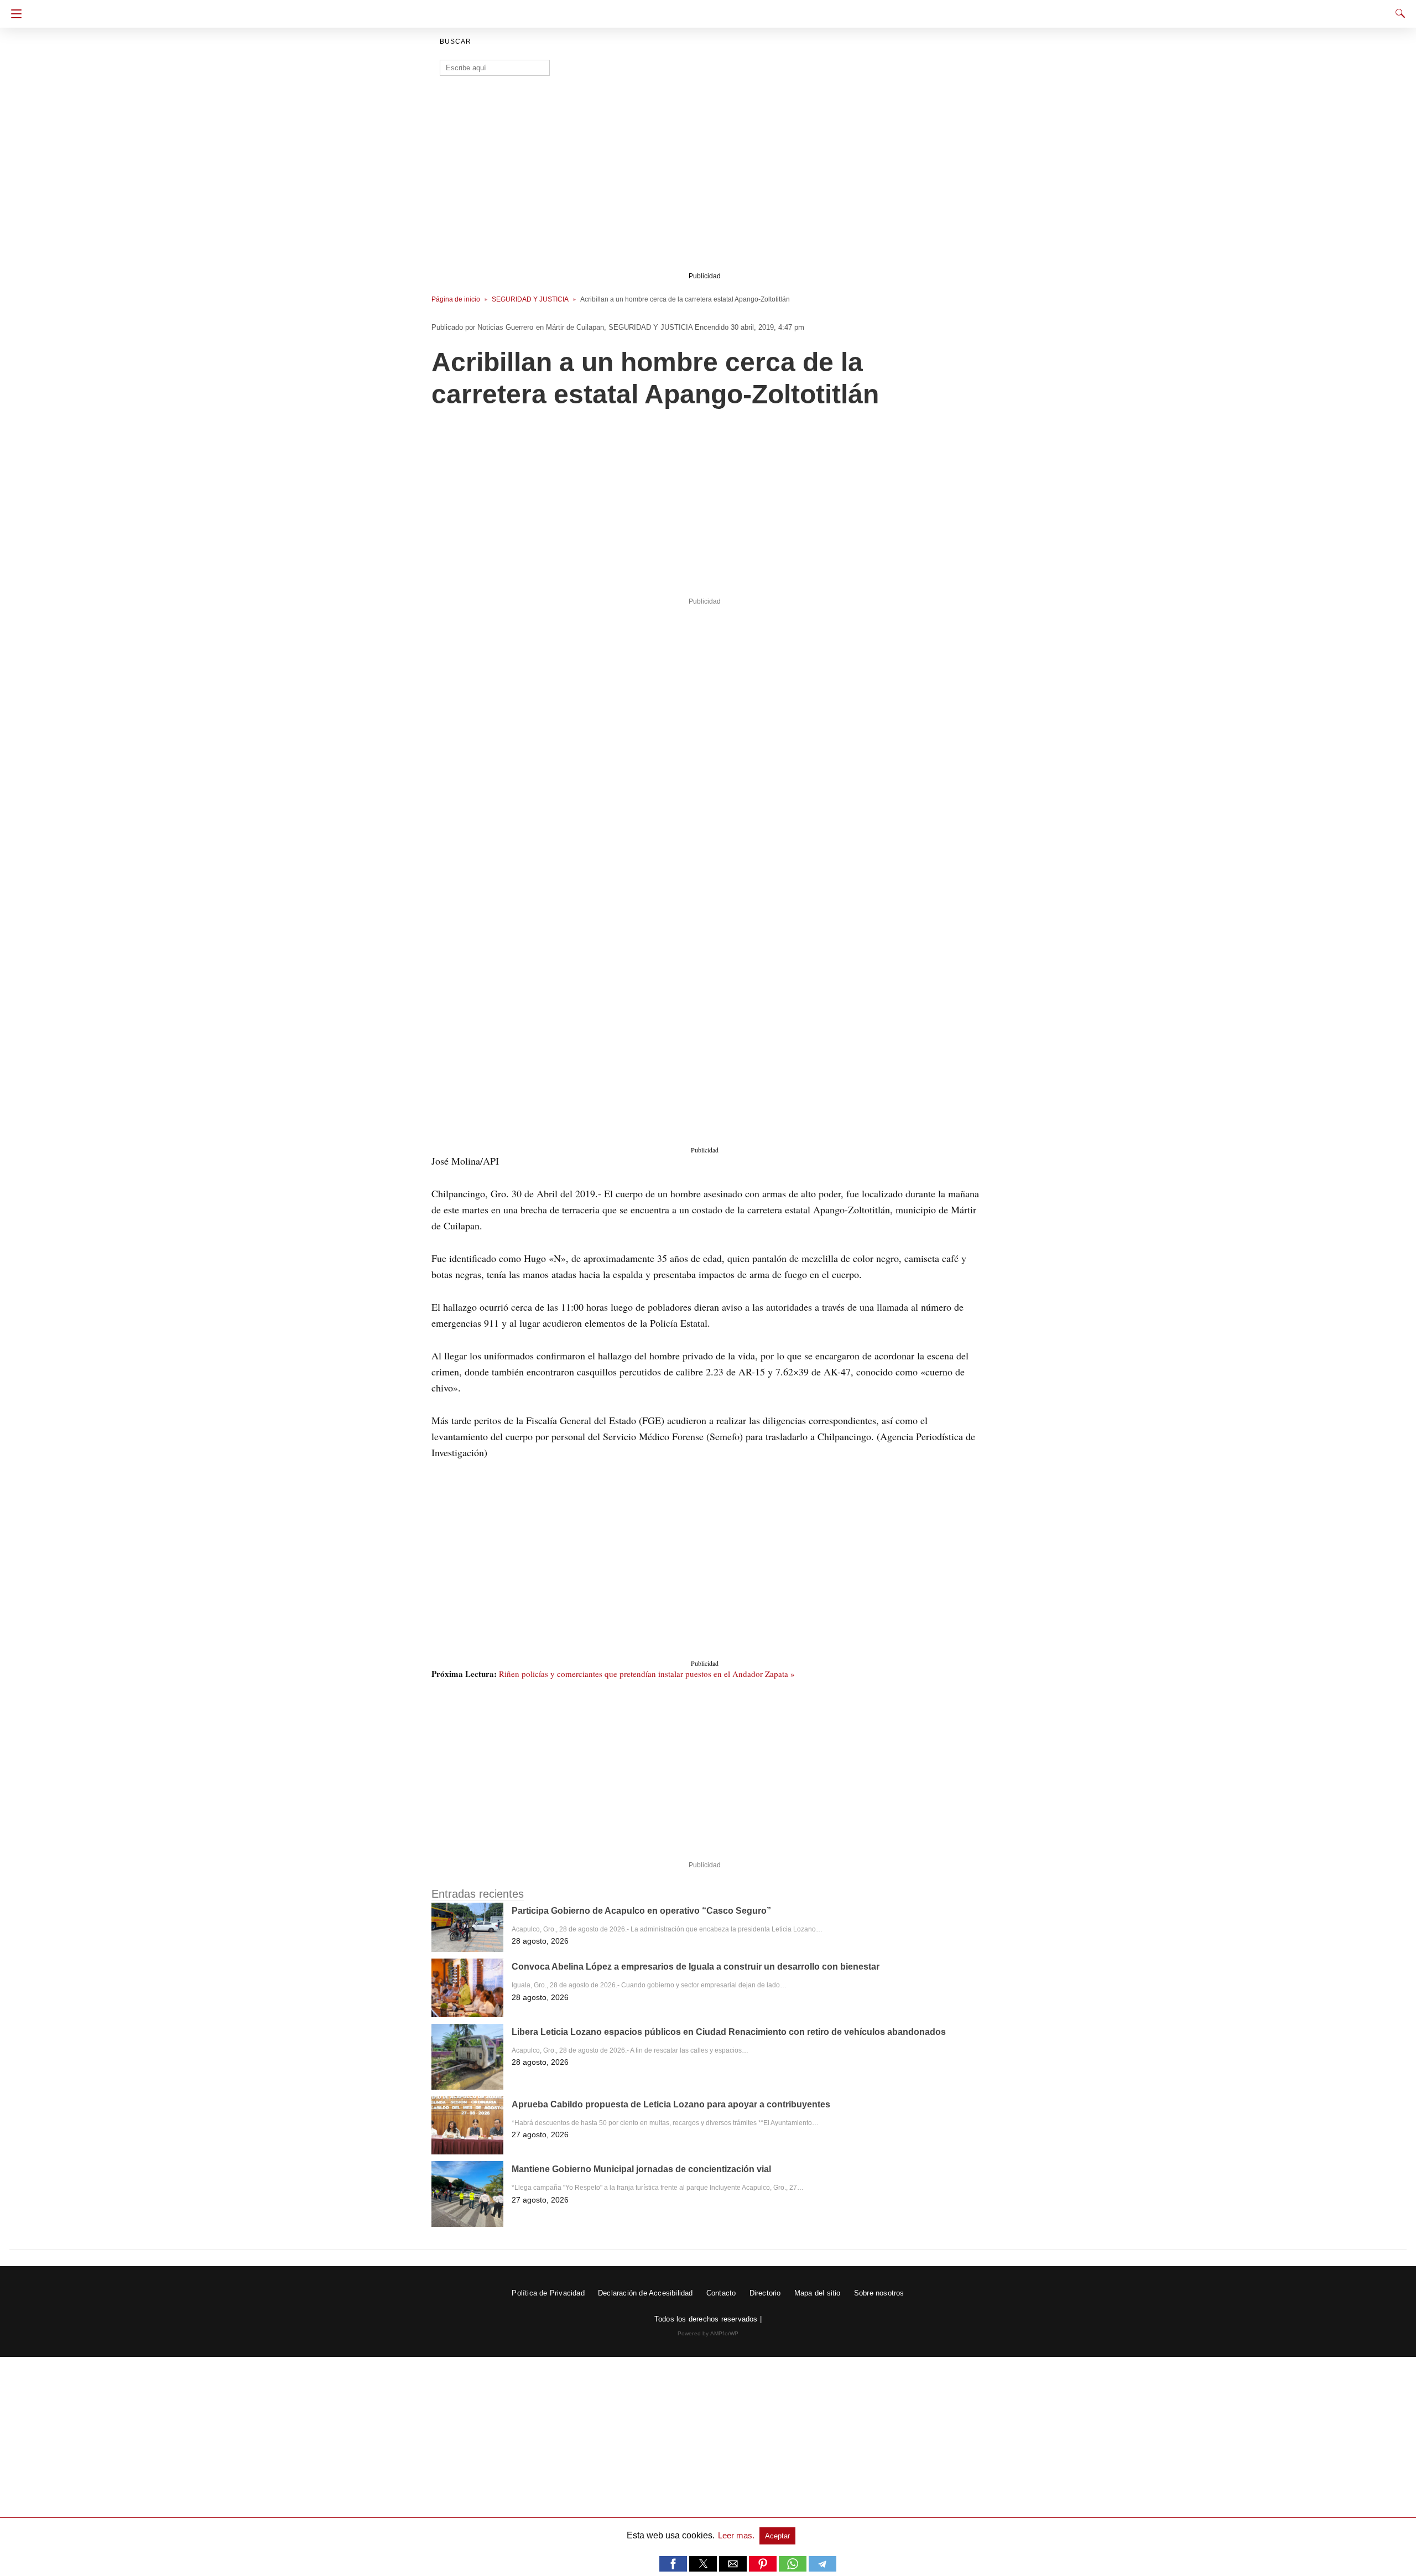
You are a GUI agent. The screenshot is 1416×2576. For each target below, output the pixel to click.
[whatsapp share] (794, 2569)
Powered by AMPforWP (708, 2333)
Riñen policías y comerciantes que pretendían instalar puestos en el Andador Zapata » (647, 1674)
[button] (708, 774)
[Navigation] (14, 14)
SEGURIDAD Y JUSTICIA (530, 299)
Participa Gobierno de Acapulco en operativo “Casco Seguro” (641, 1911)
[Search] (1398, 13)
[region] (705, 181)
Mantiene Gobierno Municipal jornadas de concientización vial (641, 2169)
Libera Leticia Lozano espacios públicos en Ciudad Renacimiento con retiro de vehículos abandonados (729, 2032)
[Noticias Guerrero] (708, 10)
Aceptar (777, 2536)
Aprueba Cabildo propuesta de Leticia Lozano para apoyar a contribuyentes (671, 2104)
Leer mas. (737, 2535)
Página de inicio (456, 299)
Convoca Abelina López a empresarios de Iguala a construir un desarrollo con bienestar (696, 1967)
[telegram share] (822, 2569)
